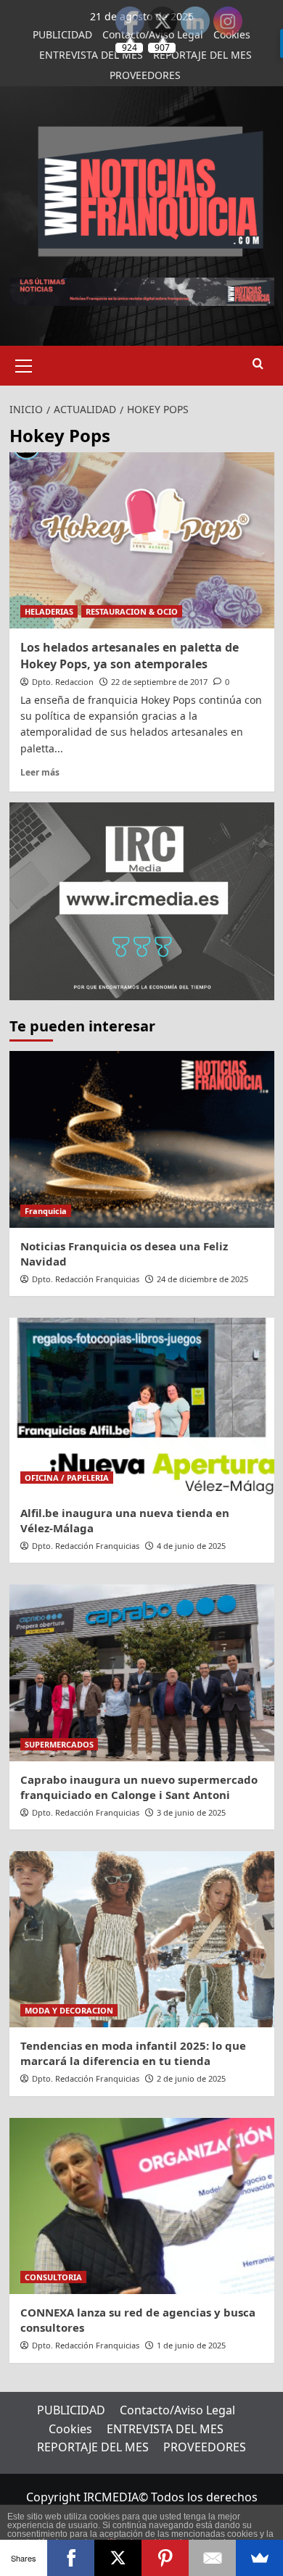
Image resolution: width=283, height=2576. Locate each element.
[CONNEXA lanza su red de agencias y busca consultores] (142, 2206)
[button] (24, 364)
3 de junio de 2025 (191, 1812)
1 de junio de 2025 (191, 2345)
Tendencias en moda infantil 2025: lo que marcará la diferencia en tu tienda (133, 2053)
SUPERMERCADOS (59, 1744)
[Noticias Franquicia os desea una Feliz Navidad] (142, 1139)
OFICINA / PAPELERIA (67, 1478)
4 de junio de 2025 (191, 1546)
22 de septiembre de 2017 (159, 682)
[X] (118, 2558)
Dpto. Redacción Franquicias (86, 1279)
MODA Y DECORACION (69, 2010)
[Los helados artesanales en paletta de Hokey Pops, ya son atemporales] (142, 540)
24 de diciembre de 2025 (202, 1279)
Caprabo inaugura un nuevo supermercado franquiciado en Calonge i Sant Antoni (139, 1787)
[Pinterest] (165, 2558)
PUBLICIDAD (62, 34)
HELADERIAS (49, 611)
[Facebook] (71, 2558)
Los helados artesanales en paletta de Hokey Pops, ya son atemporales (130, 655)
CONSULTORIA (53, 2277)
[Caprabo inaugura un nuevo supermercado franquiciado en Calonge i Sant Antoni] (142, 1673)
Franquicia (46, 1211)
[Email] (212, 2558)
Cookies (70, 2429)
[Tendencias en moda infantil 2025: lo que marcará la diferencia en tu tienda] (142, 1939)
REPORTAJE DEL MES (93, 2447)
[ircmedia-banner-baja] (142, 900)
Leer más (40, 772)
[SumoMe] (259, 2558)
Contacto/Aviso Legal (177, 2410)
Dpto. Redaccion (63, 682)
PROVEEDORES (145, 75)
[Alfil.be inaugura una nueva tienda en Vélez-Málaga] (142, 1406)
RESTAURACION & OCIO (132, 611)
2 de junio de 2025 (191, 2078)
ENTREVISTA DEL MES (91, 55)
